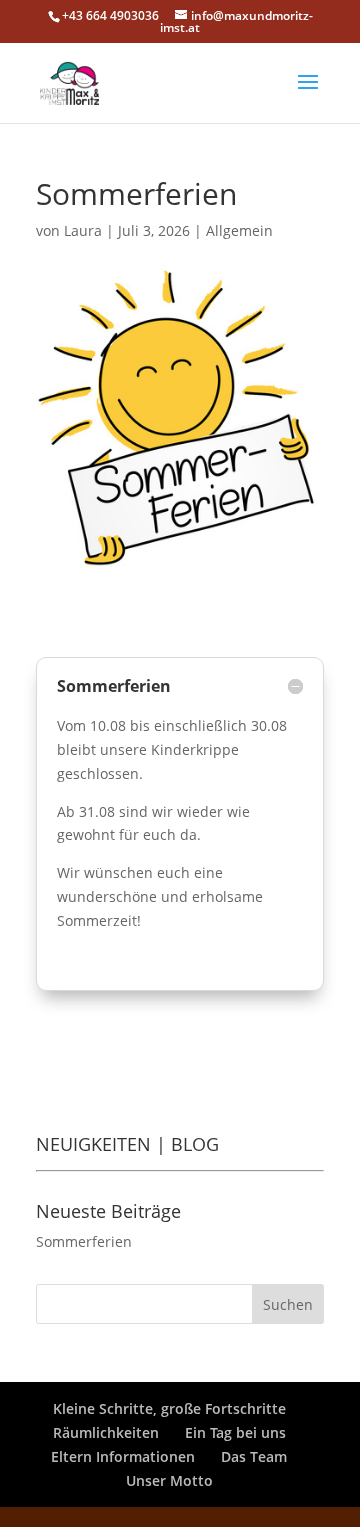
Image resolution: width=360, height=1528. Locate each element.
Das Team (254, 1456)
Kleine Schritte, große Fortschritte (169, 1408)
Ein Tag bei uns (235, 1432)
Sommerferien (84, 1241)
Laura (83, 230)
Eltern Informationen (123, 1456)
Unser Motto (169, 1480)
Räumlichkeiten (106, 1432)
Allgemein (239, 230)
